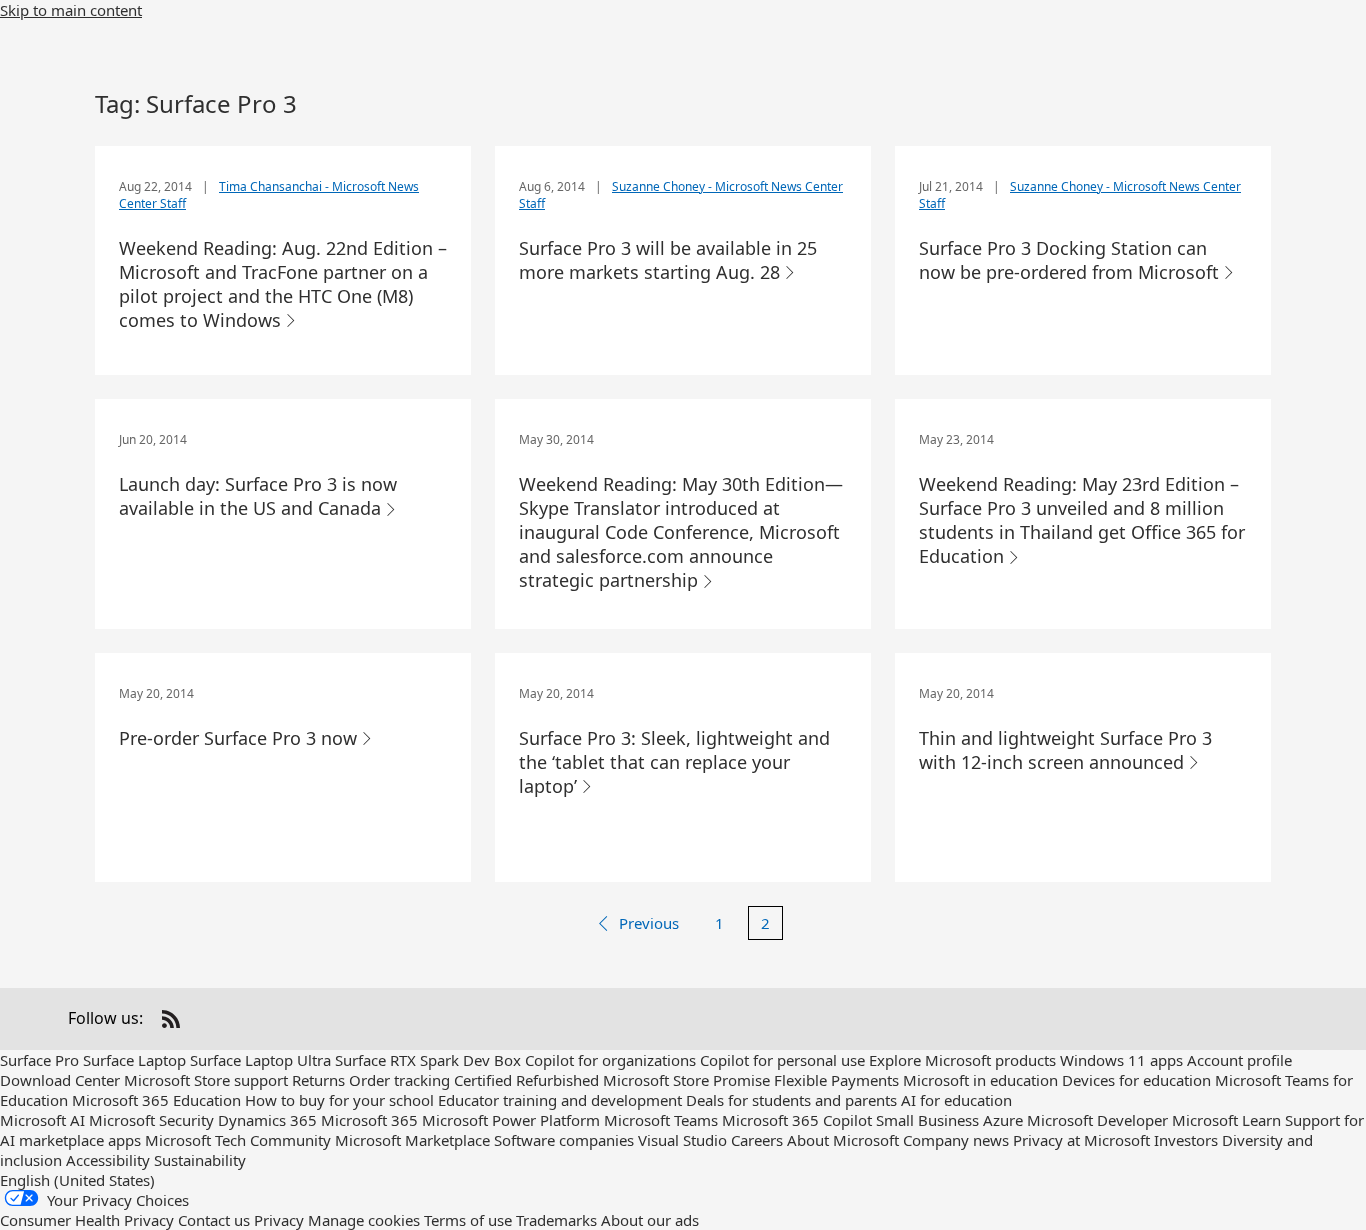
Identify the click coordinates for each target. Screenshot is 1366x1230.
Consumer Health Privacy (87, 1220)
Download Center (60, 1080)
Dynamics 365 (267, 1120)
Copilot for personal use (782, 1060)
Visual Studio (682, 1140)
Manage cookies (364, 1220)
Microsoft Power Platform (511, 1120)
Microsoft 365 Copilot (797, 1120)
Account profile (1239, 1060)
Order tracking (399, 1080)
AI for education (956, 1100)
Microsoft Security (151, 1120)
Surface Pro (39, 1060)
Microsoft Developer (1097, 1120)
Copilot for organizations (610, 1060)
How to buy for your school (339, 1100)
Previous (649, 923)
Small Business (927, 1120)
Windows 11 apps (1121, 1060)
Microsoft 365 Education (156, 1100)
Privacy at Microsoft (1081, 1140)
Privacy (279, 1220)
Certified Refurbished (526, 1080)
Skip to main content (71, 10)
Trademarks (556, 1220)
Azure (1003, 1120)
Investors (1186, 1140)
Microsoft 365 (369, 1120)
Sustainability (200, 1160)
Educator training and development (560, 1100)
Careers (757, 1140)
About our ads (650, 1220)
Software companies (564, 1140)
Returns (318, 1080)
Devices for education (1136, 1080)
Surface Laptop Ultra (260, 1060)
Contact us (214, 1220)
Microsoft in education (980, 1080)
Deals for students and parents (791, 1100)
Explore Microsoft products (962, 1060)
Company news (956, 1140)
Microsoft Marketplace (412, 1140)
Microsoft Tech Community (238, 1140)
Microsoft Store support (206, 1080)
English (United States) (77, 1180)
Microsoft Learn (1226, 1120)
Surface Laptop (134, 1060)
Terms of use (468, 1220)
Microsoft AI (42, 1120)
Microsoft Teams (661, 1120)
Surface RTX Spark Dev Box (428, 1060)
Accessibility (108, 1160)
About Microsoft (843, 1140)
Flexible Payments (836, 1080)
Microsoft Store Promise (686, 1080)
